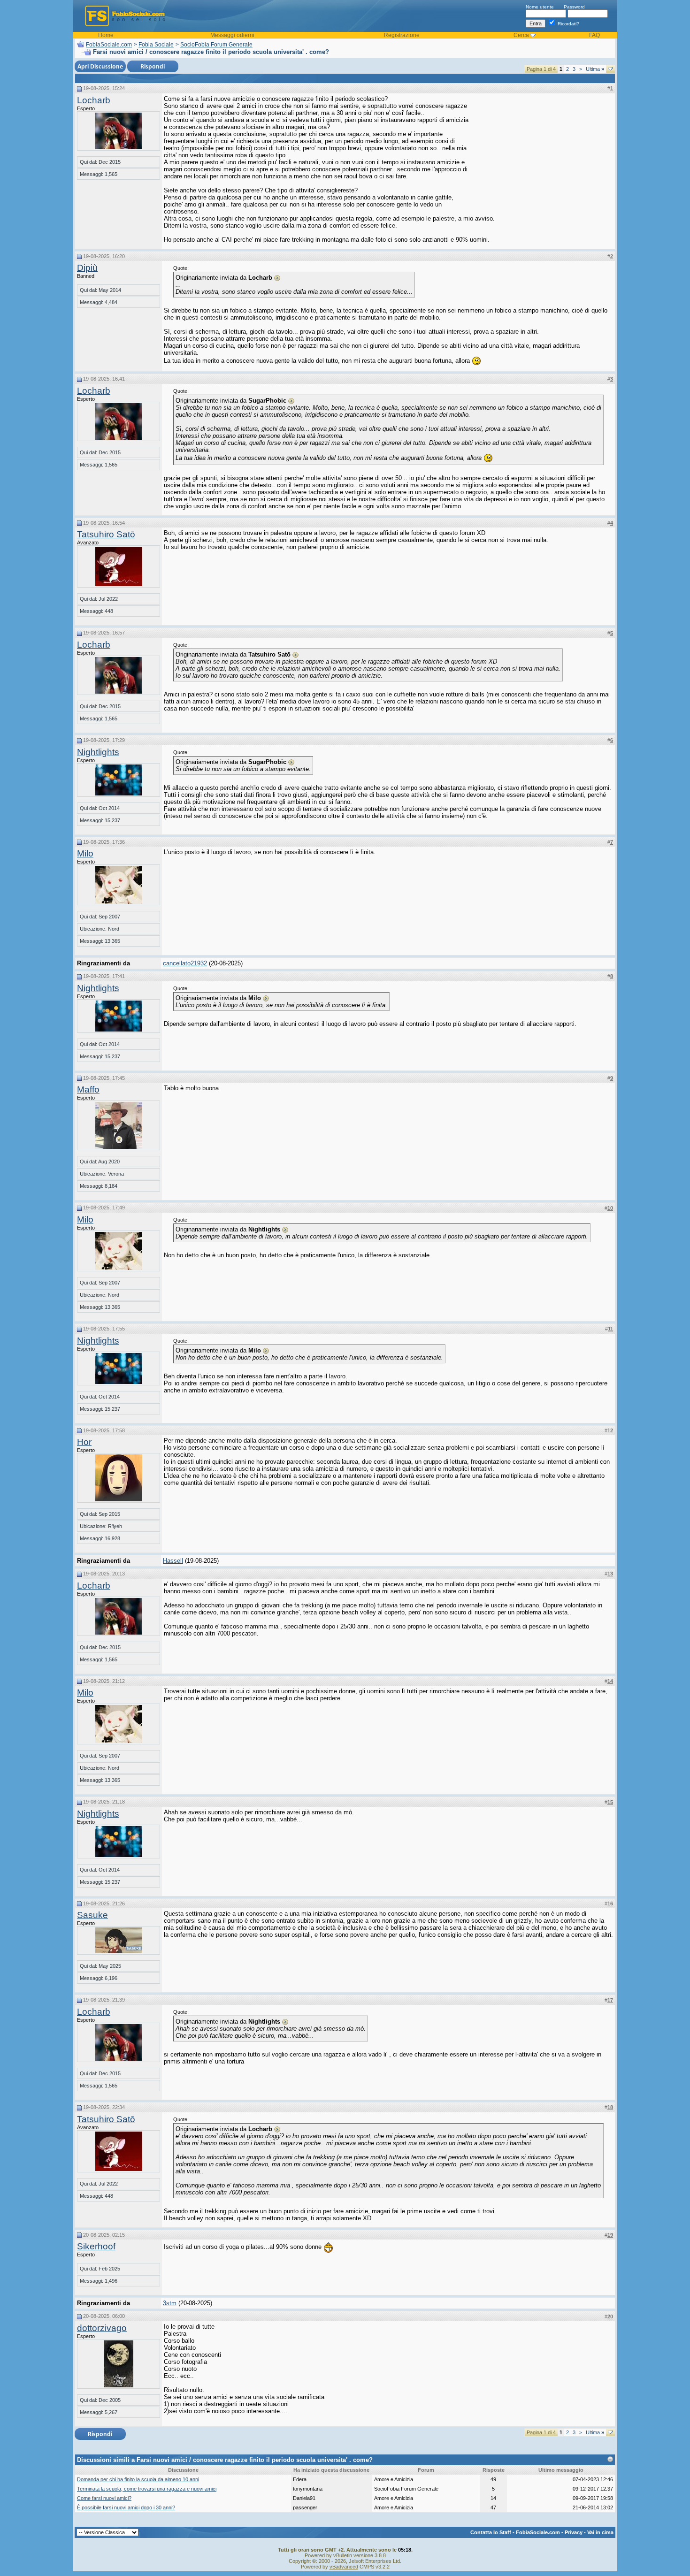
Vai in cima (600, 2532)
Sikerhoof (96, 2246)
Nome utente (540, 7)
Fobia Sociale (156, 45)
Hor (84, 1442)
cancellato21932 (185, 963)
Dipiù (87, 268)
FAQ (594, 35)
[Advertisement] (543, 154)
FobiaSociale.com (109, 45)
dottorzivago (102, 2328)
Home (106, 35)
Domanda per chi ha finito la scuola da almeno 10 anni (138, 2479)
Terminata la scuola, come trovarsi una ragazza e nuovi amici (147, 2489)
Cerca (521, 35)
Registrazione (402, 35)
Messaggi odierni (232, 35)
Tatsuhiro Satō (106, 534)
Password (574, 7)
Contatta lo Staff (491, 2532)
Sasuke (92, 1915)
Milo (85, 853)
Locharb (94, 100)
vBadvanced (344, 2567)
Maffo (88, 1089)
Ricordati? (568, 24)
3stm (170, 2303)
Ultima (595, 69)
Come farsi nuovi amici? (104, 2498)
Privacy (574, 2532)
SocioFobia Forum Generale (216, 45)
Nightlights (98, 752)
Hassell (173, 1561)
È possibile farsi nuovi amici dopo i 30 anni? (126, 2507)
